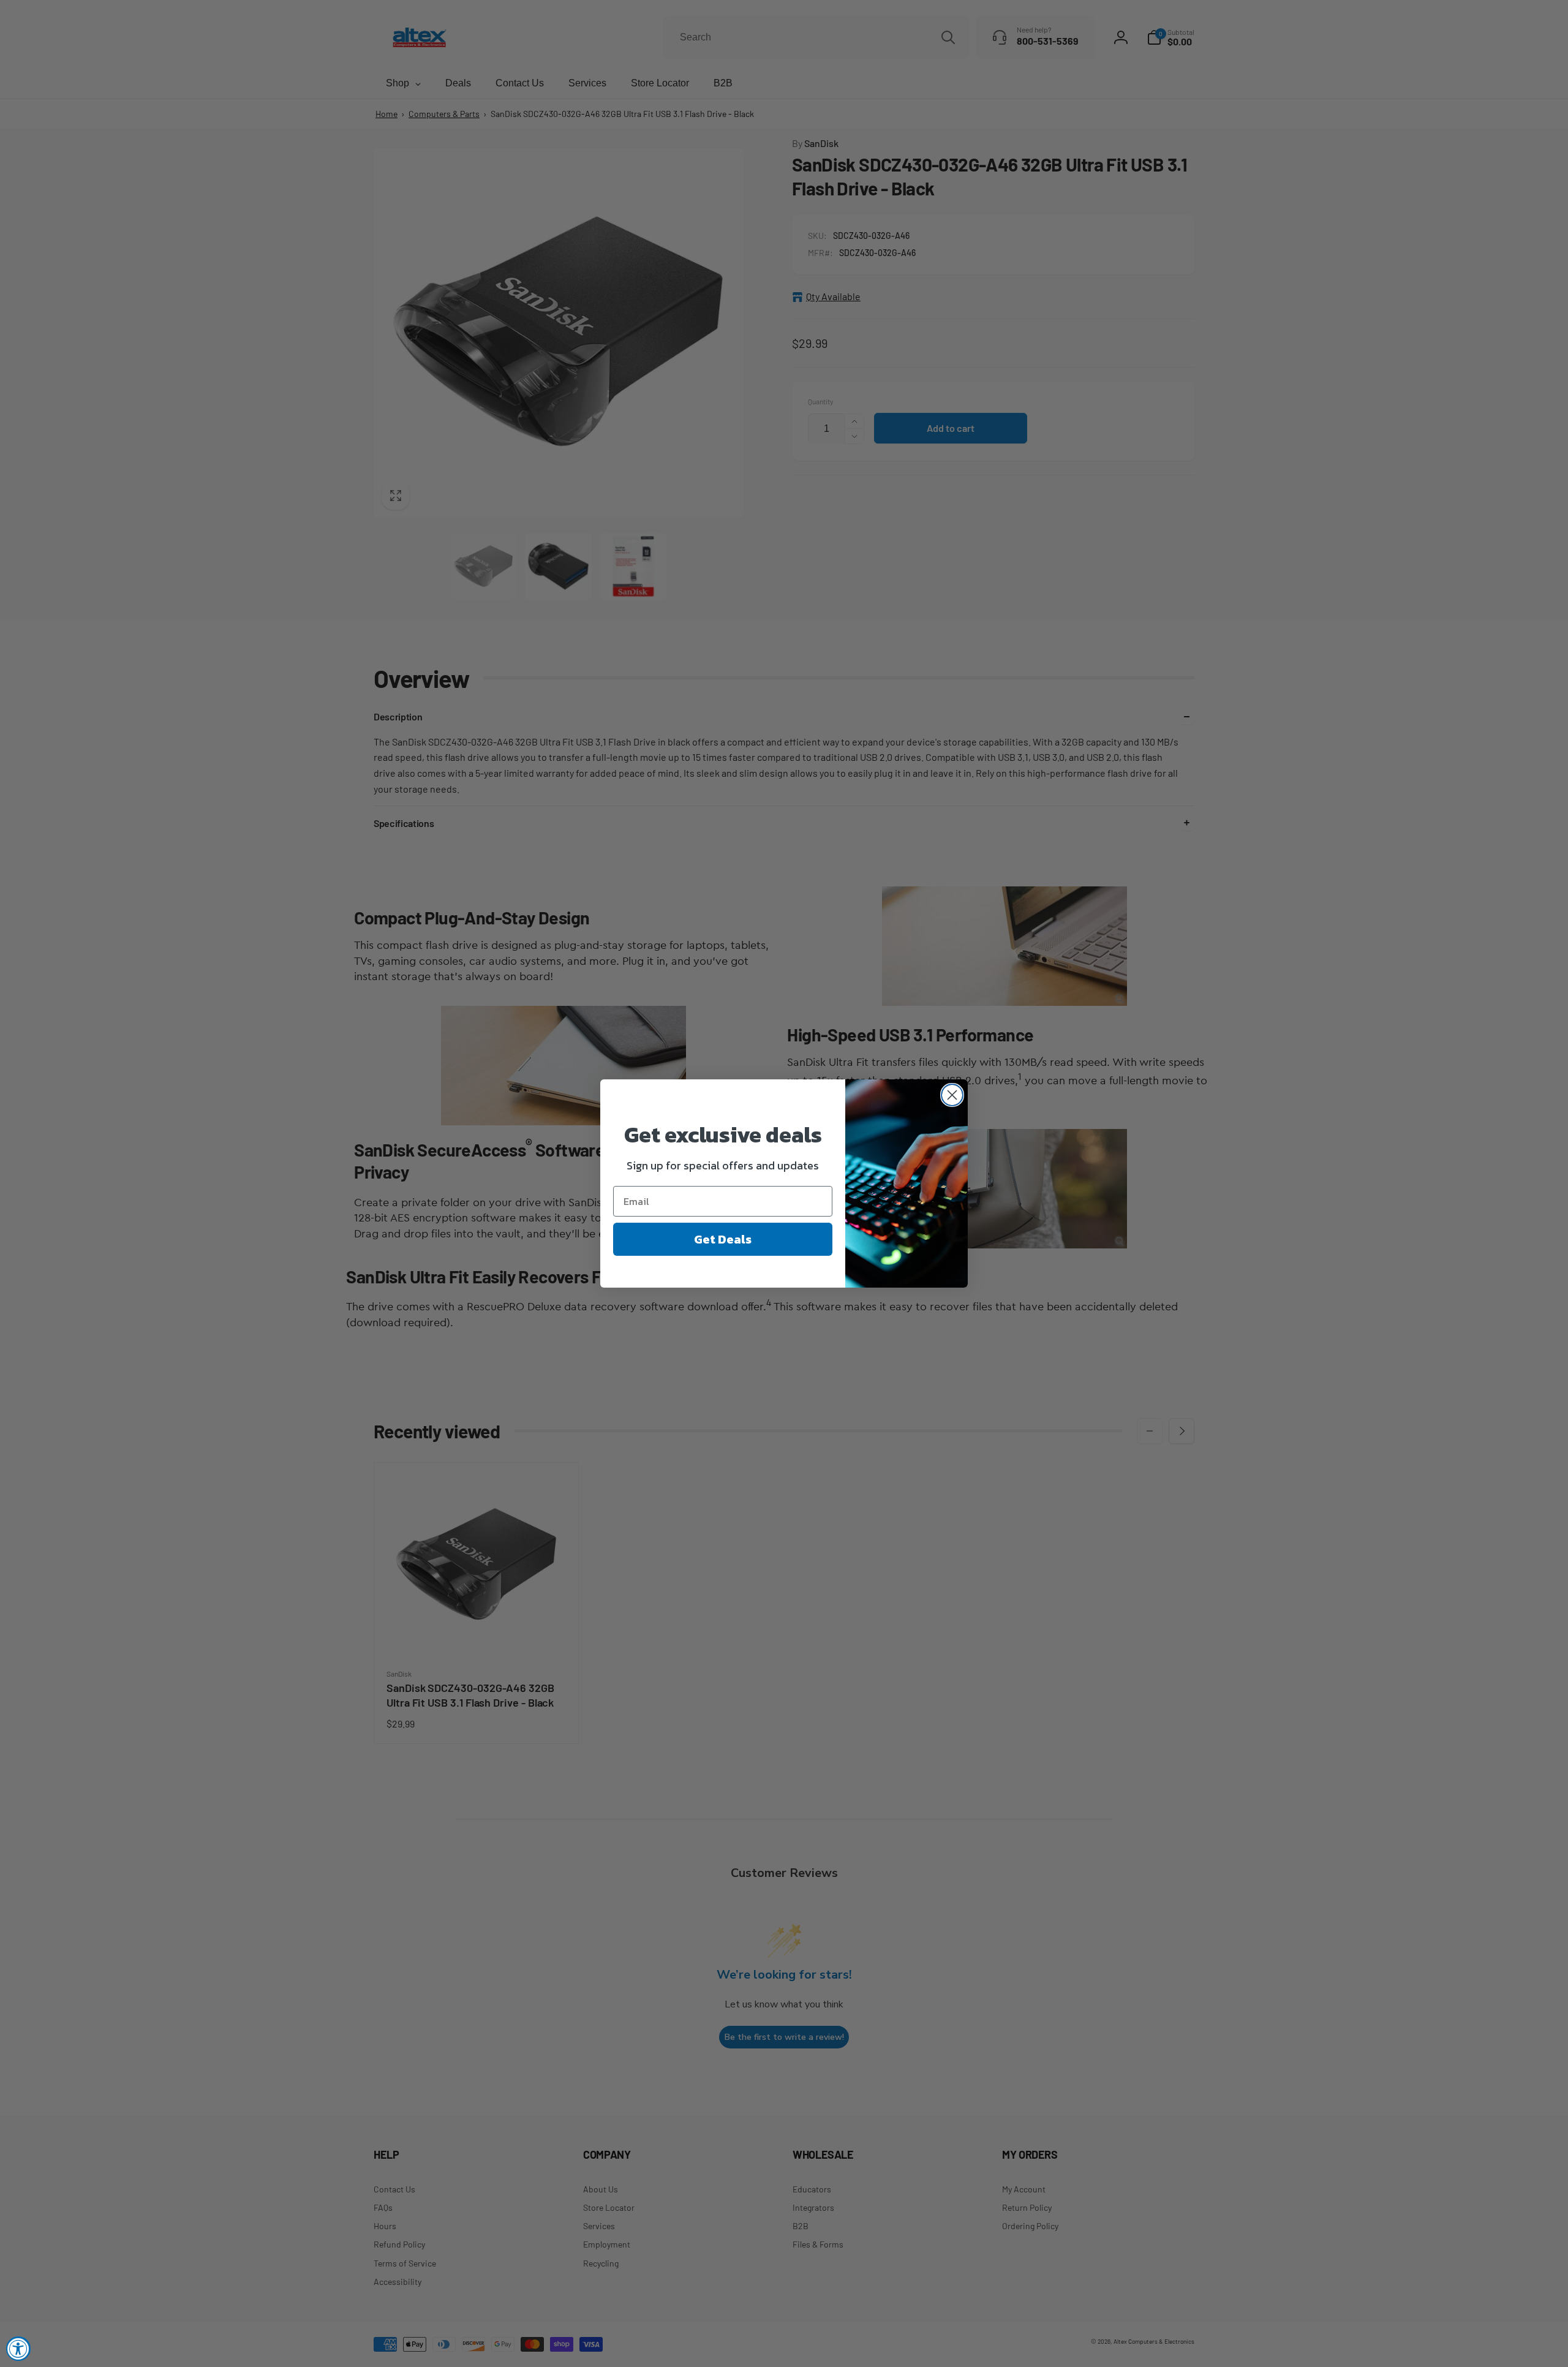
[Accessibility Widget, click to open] (18, 2349)
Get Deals (723, 1239)
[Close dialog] (952, 1095)
